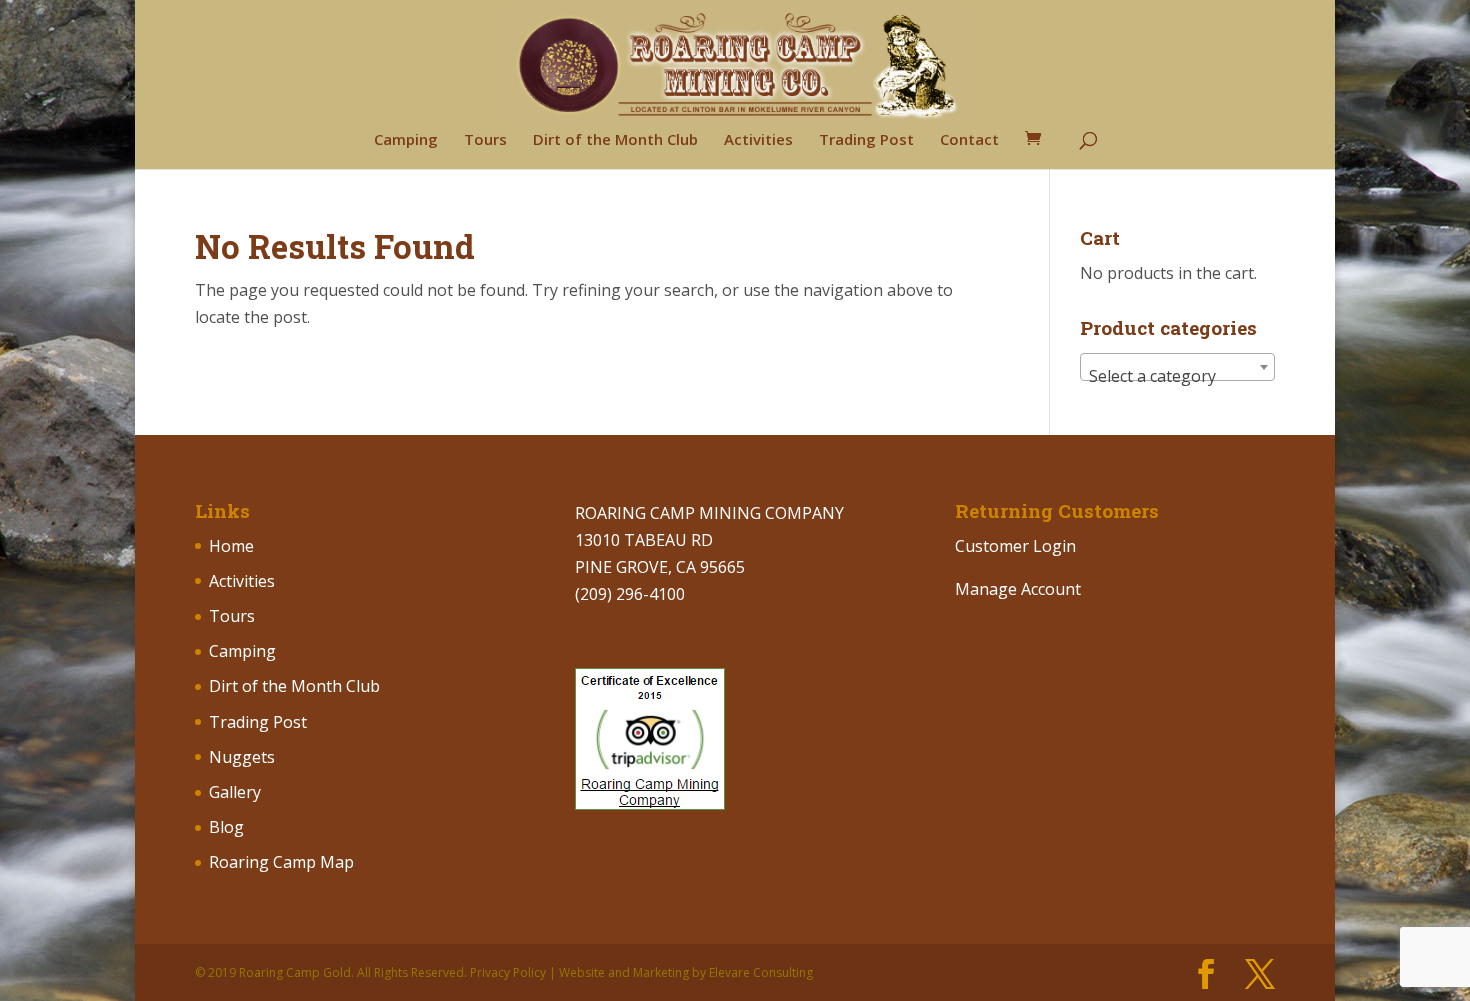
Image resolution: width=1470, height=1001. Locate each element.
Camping (406, 140)
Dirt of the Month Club (615, 140)
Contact (969, 140)
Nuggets (242, 757)
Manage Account (1018, 589)
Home (231, 546)
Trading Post (866, 140)
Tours (485, 140)
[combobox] (1177, 367)
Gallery (235, 792)
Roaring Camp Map (281, 862)
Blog (226, 827)
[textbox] (1177, 376)
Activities (758, 140)
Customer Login (1015, 546)
